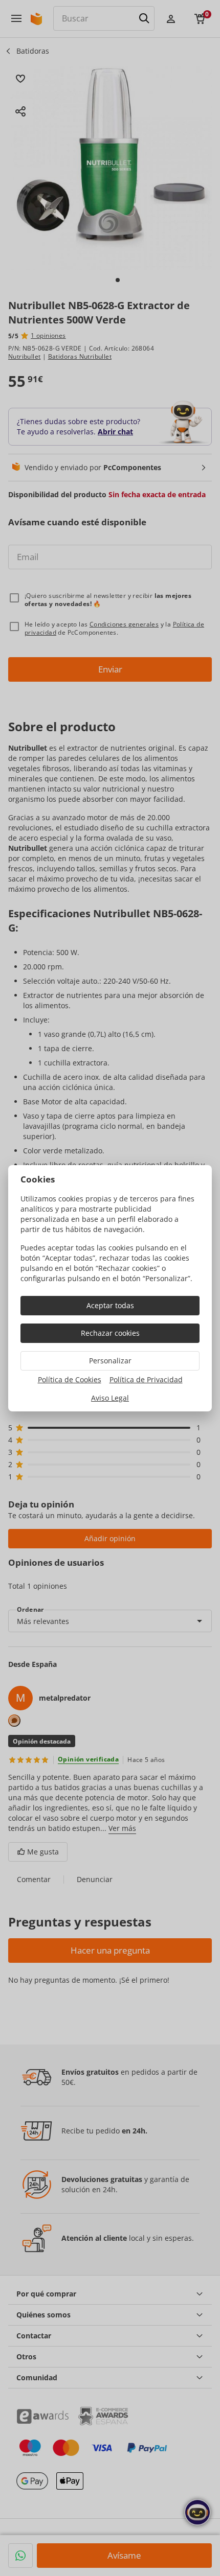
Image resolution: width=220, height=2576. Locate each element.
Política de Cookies (70, 1379)
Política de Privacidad (146, 1379)
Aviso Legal (110, 1398)
